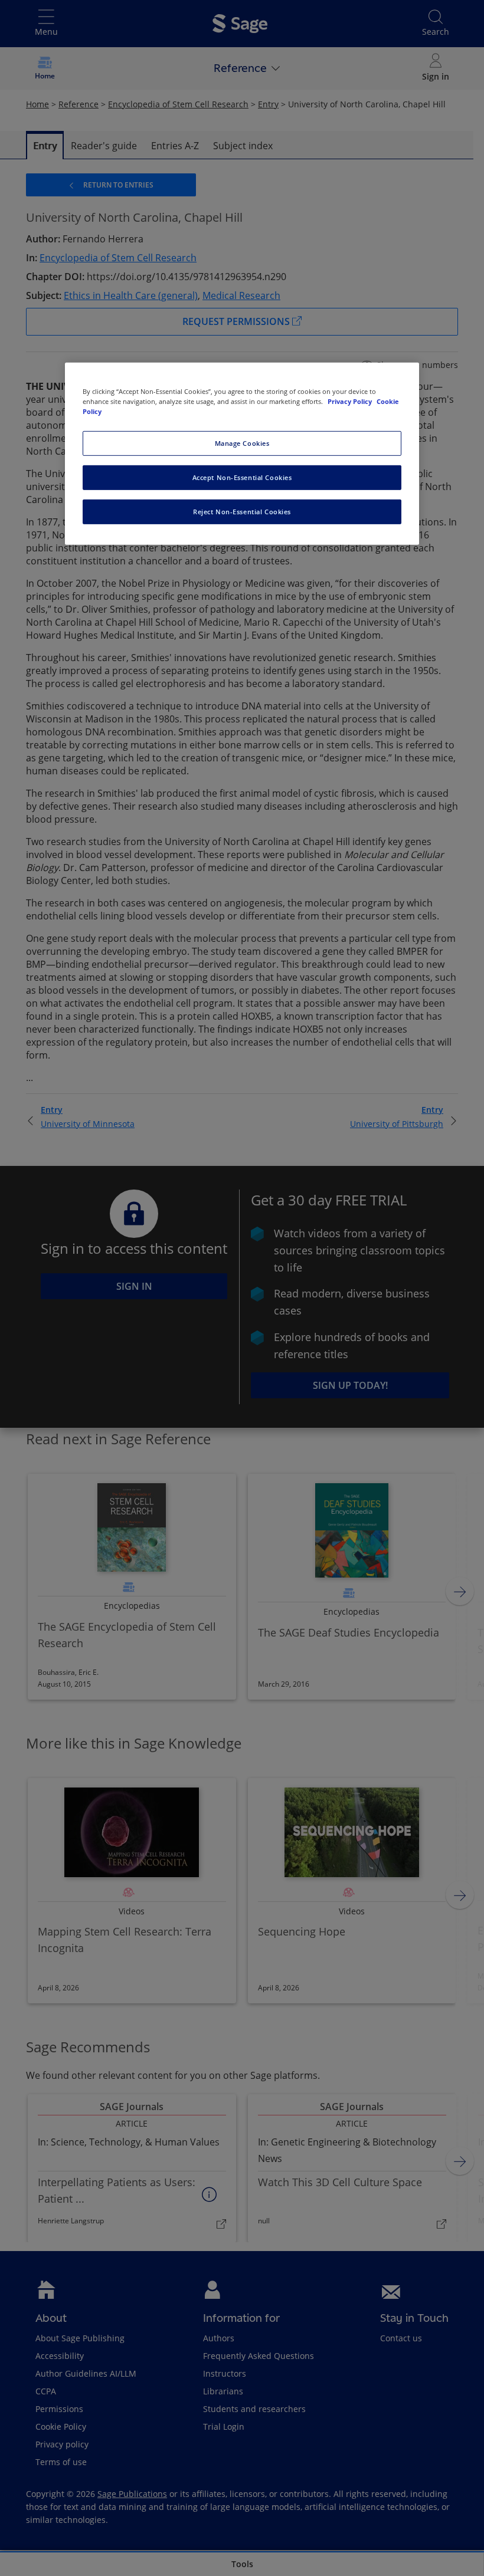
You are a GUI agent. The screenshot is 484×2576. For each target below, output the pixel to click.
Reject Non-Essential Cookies (242, 512)
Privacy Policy (351, 401)
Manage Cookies (242, 443)
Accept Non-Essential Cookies (242, 477)
